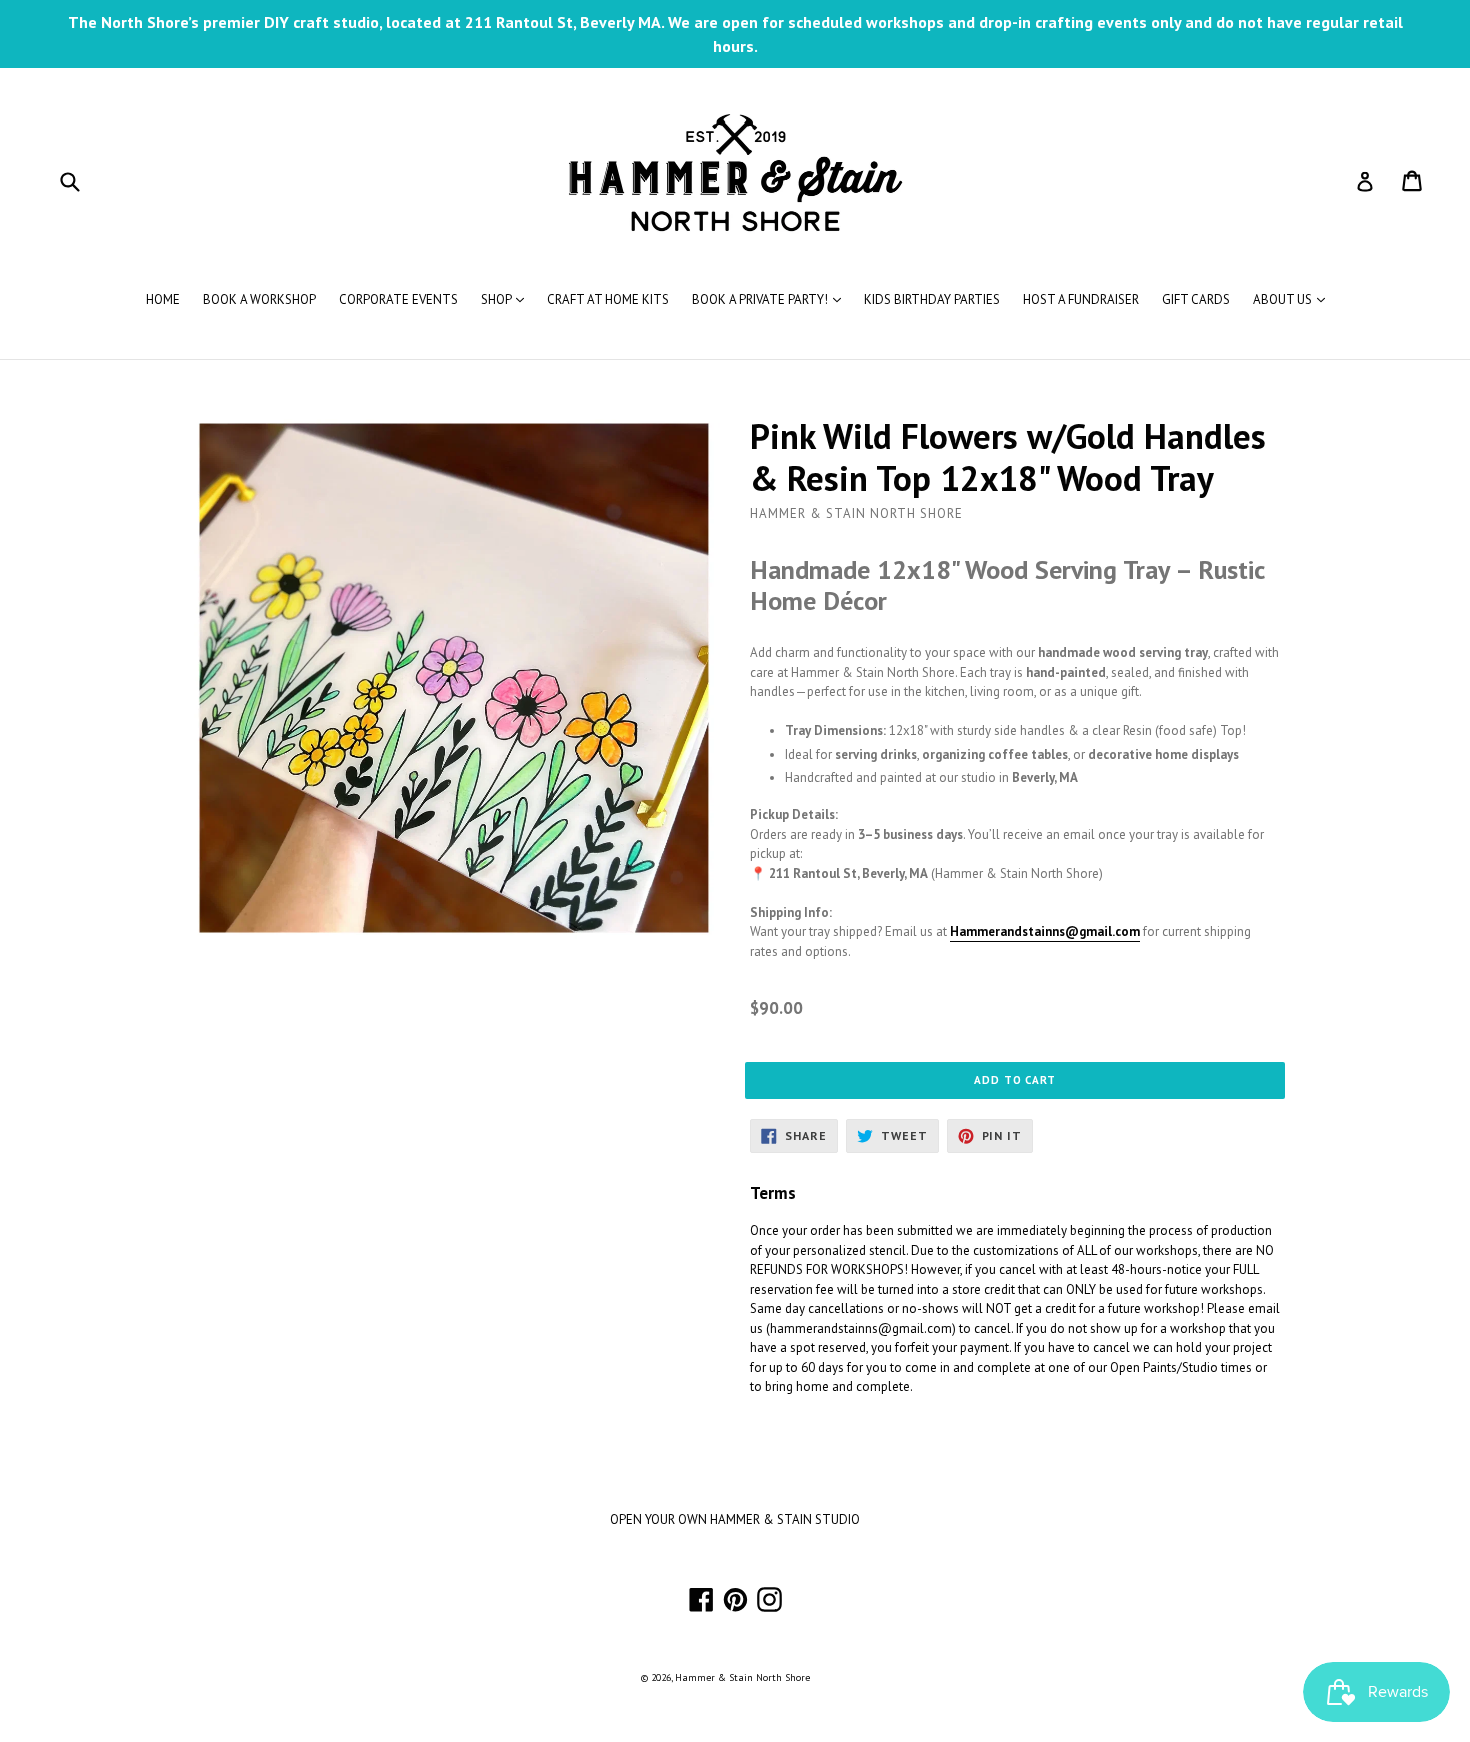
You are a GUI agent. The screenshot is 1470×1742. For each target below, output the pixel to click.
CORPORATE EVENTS (398, 299)
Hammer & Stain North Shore (742, 1677)
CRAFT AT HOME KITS (608, 299)
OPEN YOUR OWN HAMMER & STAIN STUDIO (735, 1519)
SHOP (507, 299)
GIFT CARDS (1196, 299)
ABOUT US (1294, 299)
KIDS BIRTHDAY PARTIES (932, 299)
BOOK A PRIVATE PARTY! (771, 299)
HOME (163, 299)
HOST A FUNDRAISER (1081, 299)
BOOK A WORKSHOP (259, 299)
